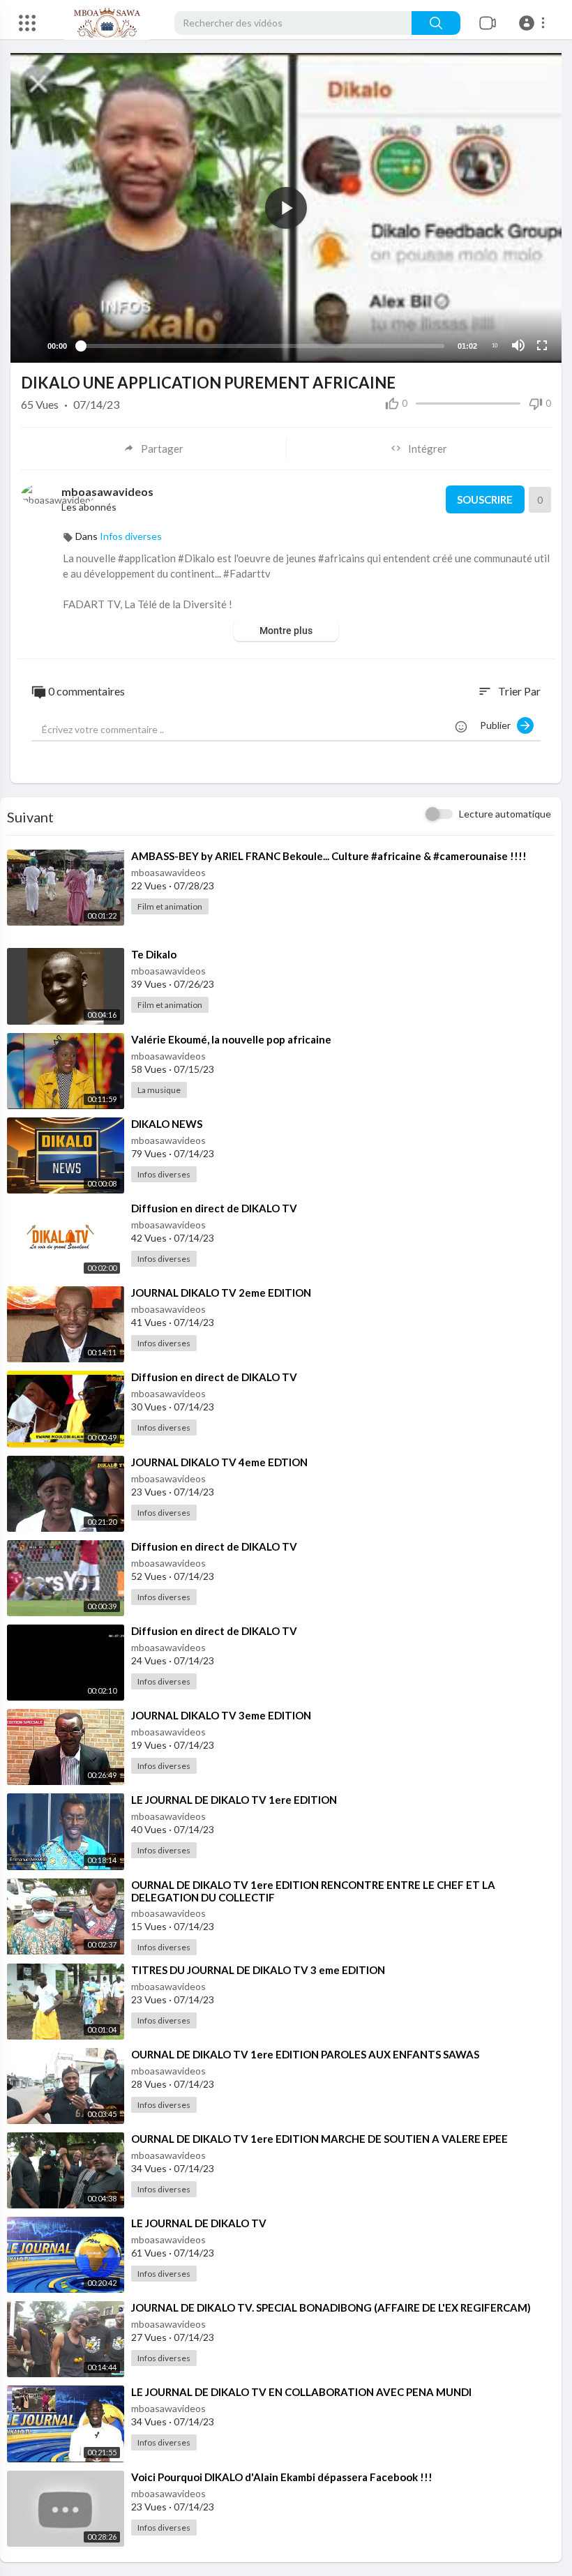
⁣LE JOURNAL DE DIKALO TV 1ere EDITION (234, 1800)
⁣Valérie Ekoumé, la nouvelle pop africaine (231, 1039)
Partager (162, 449)
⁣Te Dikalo (154, 954)
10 (495, 346)
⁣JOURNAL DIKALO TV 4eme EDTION (219, 1462)
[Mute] (518, 345)
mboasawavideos (107, 491)
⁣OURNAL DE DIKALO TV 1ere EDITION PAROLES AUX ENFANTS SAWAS (305, 2054)
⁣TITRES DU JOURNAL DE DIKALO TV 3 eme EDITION (258, 1970)
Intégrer (428, 449)
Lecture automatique (505, 814)
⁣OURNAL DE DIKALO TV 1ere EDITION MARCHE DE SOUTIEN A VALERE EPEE (319, 2139)
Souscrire (485, 499)
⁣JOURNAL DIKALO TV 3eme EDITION (221, 1715)
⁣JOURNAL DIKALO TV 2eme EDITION (221, 1293)
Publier (498, 725)
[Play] (29, 345)
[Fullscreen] (542, 345)
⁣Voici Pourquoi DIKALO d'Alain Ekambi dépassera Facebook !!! (282, 2477)
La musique (159, 1090)
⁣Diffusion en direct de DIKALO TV (214, 1208)
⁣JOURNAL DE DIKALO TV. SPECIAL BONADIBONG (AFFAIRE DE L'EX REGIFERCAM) (331, 2307)
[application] (286, 208)
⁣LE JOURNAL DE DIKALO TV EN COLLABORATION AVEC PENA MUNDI (301, 2392)
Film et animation (170, 906)
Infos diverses (131, 536)
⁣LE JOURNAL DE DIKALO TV (199, 2223)
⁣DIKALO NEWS (167, 1124)
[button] (534, 23)
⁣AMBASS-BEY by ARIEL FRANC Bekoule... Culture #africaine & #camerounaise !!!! (329, 856)
